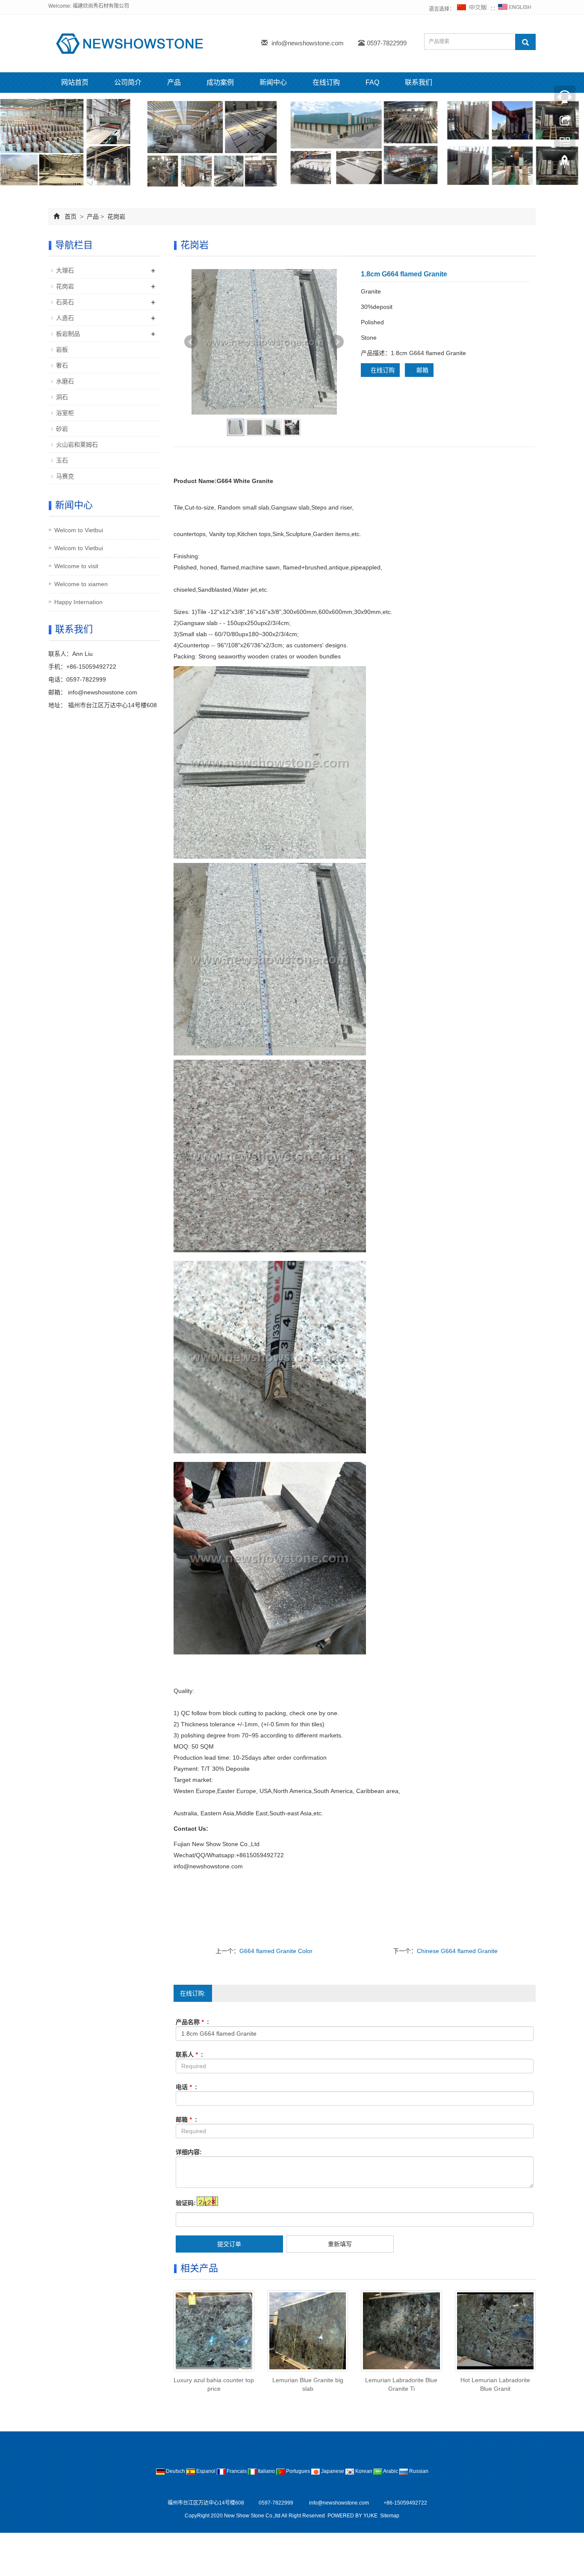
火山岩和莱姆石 (77, 445)
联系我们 (419, 82)
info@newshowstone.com (308, 43)
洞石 (62, 397)
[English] (515, 9)
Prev (191, 342)
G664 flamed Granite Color (276, 1951)
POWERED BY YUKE (353, 2516)
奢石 (62, 365)
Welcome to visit (76, 566)
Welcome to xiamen (81, 584)
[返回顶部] (565, 164)
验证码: (186, 2203)
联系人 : (189, 2054)
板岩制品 (68, 334)
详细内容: (189, 2152)
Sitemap (390, 2516)
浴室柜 (65, 413)
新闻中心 (273, 82)
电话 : (186, 2087)
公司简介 (128, 82)
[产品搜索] (525, 42)
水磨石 (65, 381)
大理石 (65, 270)
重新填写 (340, 2244)
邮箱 (422, 370)
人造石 (65, 318)
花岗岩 (115, 216)
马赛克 (65, 476)
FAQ (372, 82)
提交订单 (229, 2244)
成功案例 (220, 82)
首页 (71, 216)
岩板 (62, 350)
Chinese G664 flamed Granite (457, 1951)
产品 (174, 82)
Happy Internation (78, 602)
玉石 (62, 460)
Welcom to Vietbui (79, 530)
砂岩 (62, 429)
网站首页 (75, 82)
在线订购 (326, 82)
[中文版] (472, 9)
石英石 (65, 302)
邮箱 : (186, 2119)
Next (337, 342)
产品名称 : (192, 2022)
